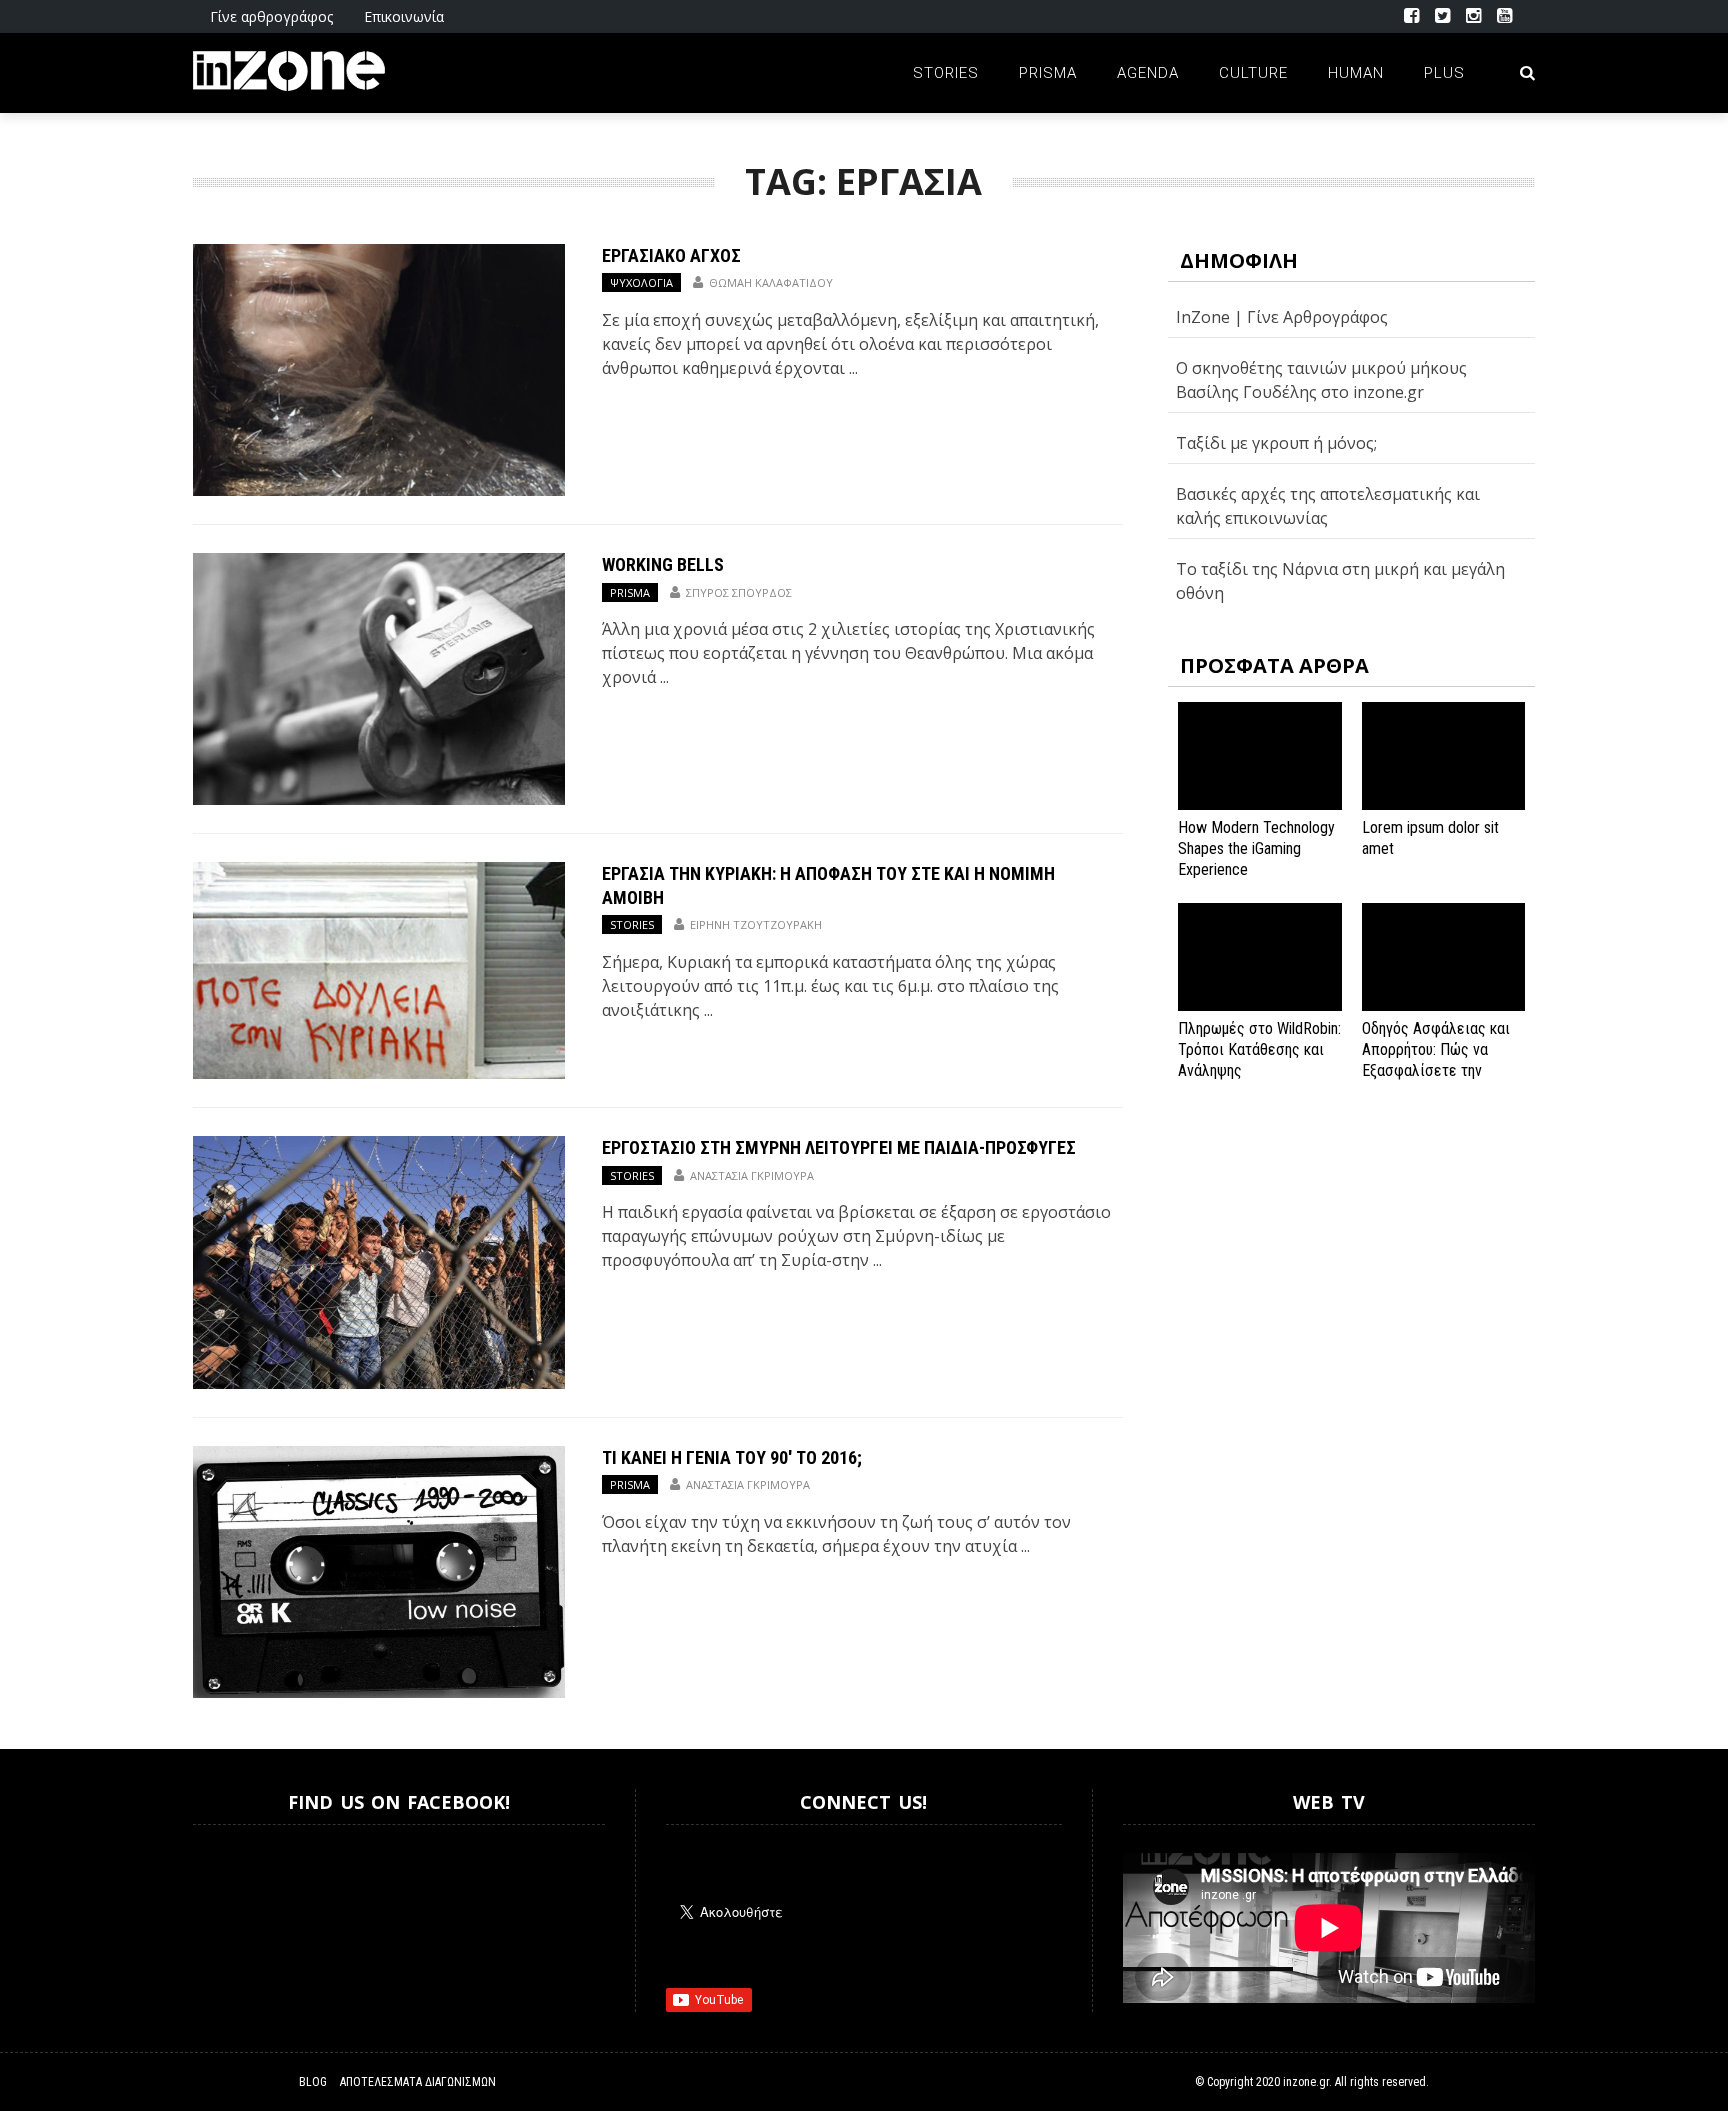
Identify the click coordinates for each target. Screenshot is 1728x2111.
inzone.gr (1306, 2082)
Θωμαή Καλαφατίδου (771, 282)
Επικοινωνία (404, 16)
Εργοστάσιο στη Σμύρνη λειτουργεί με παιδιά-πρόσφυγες (839, 1147)
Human (1356, 73)
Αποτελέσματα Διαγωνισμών (418, 2082)
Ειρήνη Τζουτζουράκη (756, 924)
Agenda (1148, 73)
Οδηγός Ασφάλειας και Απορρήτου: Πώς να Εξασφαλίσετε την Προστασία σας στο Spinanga (1436, 1070)
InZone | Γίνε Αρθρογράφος (1282, 317)
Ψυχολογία (641, 282)
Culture (1253, 73)
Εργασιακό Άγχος (671, 255)
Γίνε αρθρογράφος (271, 16)
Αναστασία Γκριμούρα (752, 1175)
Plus (1444, 73)
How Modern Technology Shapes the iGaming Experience (1256, 848)
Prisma (1048, 73)
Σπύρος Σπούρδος (739, 592)
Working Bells (663, 564)
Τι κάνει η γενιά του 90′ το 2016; (732, 1457)
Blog (313, 2082)
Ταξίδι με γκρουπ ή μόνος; (1276, 443)
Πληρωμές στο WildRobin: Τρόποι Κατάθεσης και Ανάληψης (1259, 1049)
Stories (946, 73)
